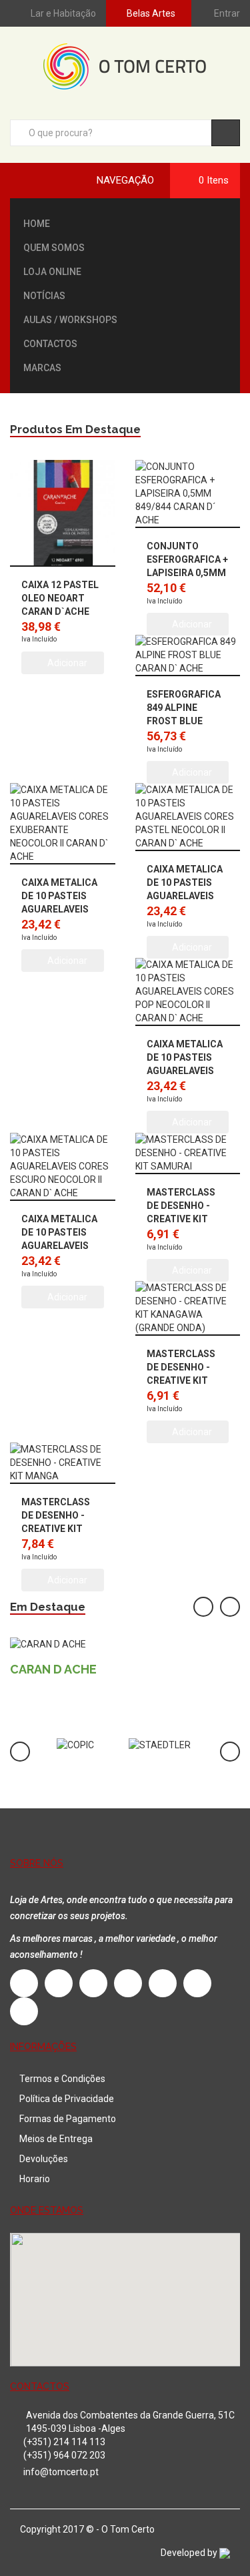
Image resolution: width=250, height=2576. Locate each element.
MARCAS (42, 368)
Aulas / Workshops (70, 320)
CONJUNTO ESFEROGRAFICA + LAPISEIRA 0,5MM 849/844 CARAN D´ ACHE (187, 573)
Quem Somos (54, 248)
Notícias (44, 296)
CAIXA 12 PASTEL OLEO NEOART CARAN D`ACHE (60, 598)
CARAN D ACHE (53, 1669)
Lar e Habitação (63, 13)
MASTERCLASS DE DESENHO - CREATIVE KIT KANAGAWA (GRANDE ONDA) (183, 1380)
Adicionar (66, 663)
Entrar (227, 13)
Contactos (50, 344)
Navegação (125, 180)
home (37, 224)
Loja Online (52, 272)
